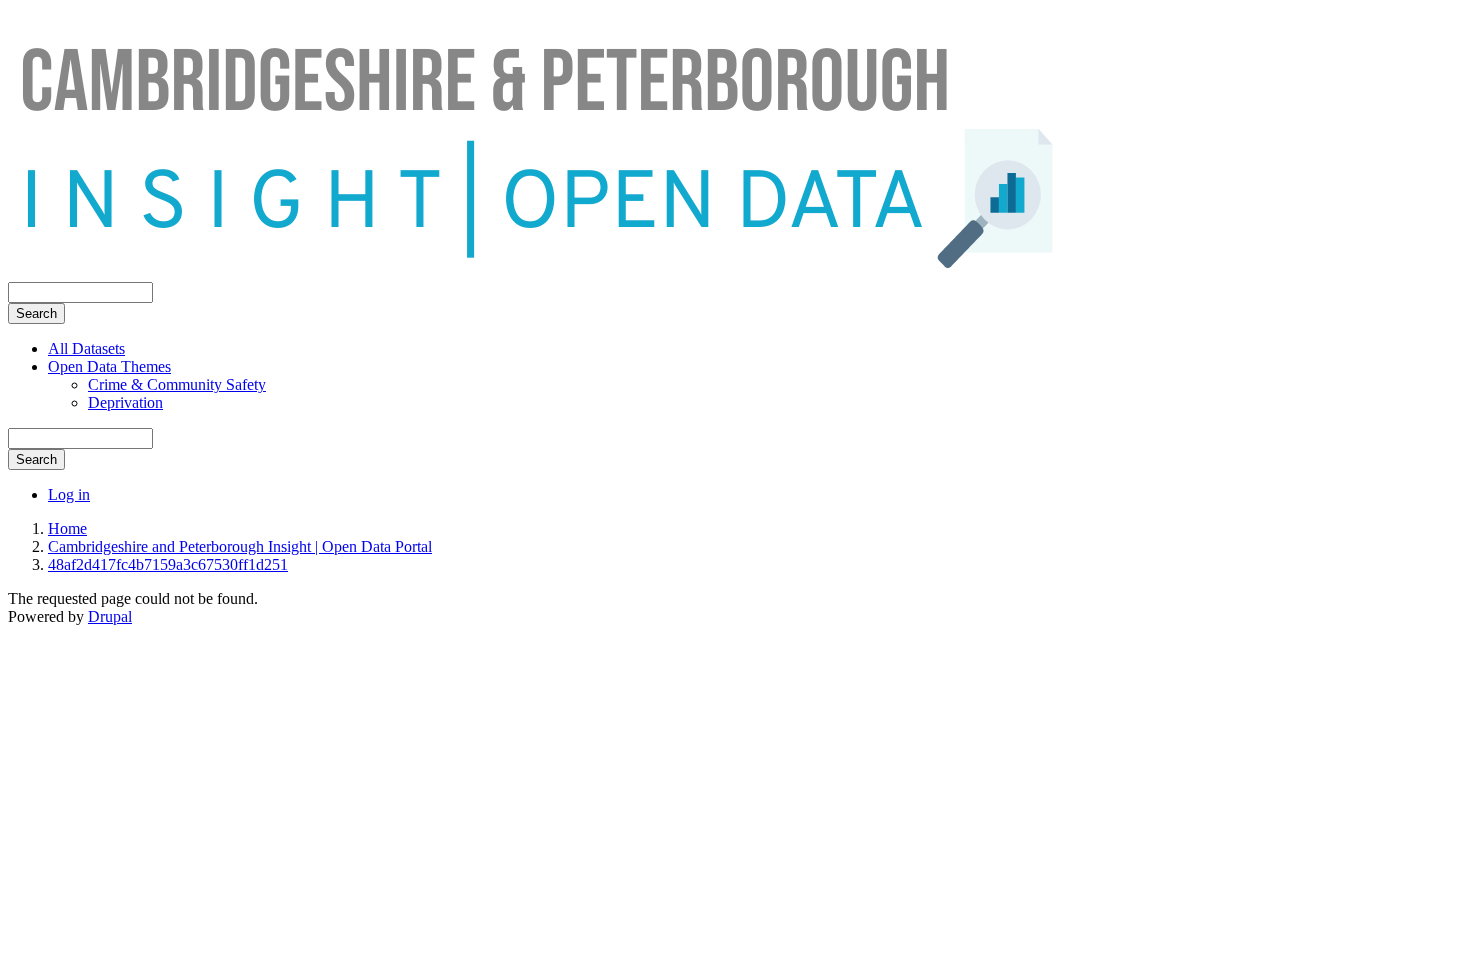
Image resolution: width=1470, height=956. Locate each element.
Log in (69, 494)
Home (67, 528)
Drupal (110, 616)
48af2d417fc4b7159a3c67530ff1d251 (168, 564)
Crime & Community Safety (177, 384)
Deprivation (125, 402)
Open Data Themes (109, 366)
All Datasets (86, 348)
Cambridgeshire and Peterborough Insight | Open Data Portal (240, 546)
